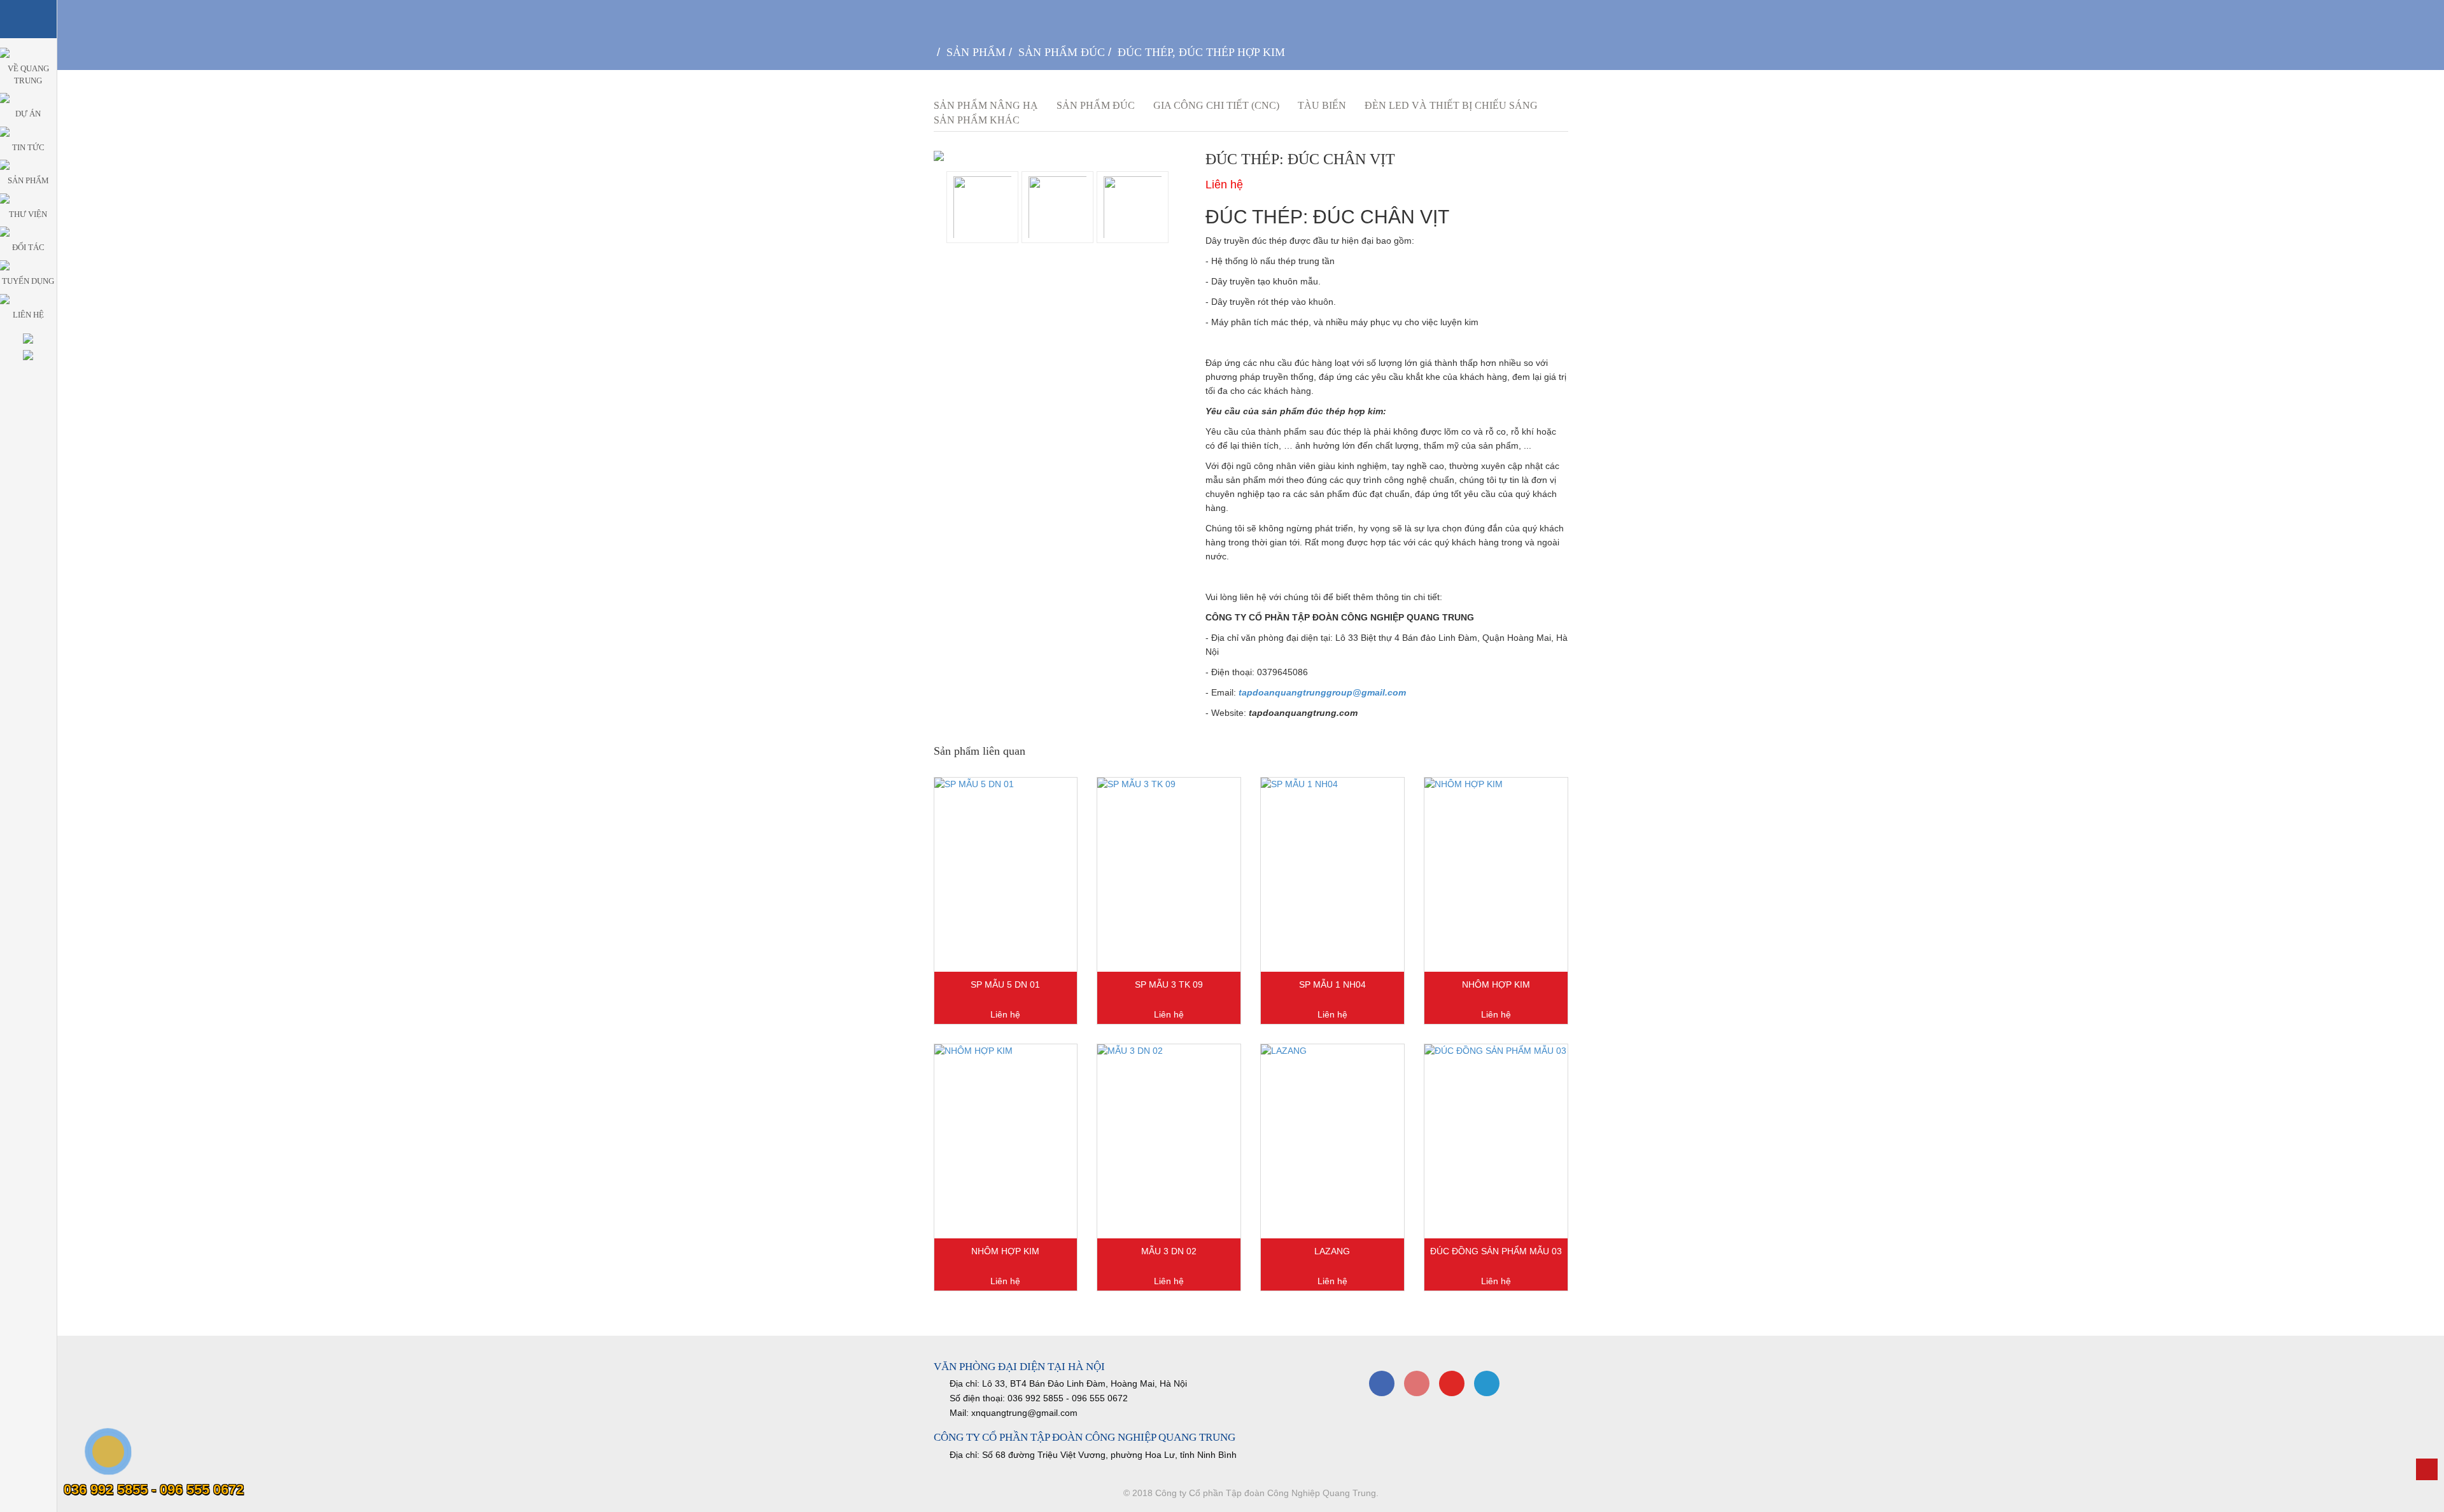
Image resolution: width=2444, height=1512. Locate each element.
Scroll (2427, 1469)
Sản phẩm (976, 52)
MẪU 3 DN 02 (1169, 1251)
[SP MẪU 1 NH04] (1332, 875)
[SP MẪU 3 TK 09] (1169, 875)
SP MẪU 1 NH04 (1332, 984)
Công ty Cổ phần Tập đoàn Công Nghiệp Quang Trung (1266, 1493)
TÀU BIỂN (1322, 105)
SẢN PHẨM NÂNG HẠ (986, 105)
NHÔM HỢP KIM (1496, 984)
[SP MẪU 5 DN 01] (1006, 875)
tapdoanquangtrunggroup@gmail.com (1322, 692)
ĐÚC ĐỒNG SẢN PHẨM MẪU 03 (1496, 1251)
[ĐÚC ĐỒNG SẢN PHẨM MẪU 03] (1496, 1141)
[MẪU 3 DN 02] (1169, 1141)
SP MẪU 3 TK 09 (1169, 984)
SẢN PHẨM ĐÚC (1062, 52)
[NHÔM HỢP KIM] (1496, 875)
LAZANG (1332, 1251)
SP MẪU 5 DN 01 (1005, 984)
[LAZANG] (1332, 1141)
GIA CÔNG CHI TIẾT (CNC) (1216, 105)
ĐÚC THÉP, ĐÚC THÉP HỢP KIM (1201, 52)
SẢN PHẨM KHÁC (977, 120)
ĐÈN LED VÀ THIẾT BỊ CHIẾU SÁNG (1451, 105)
